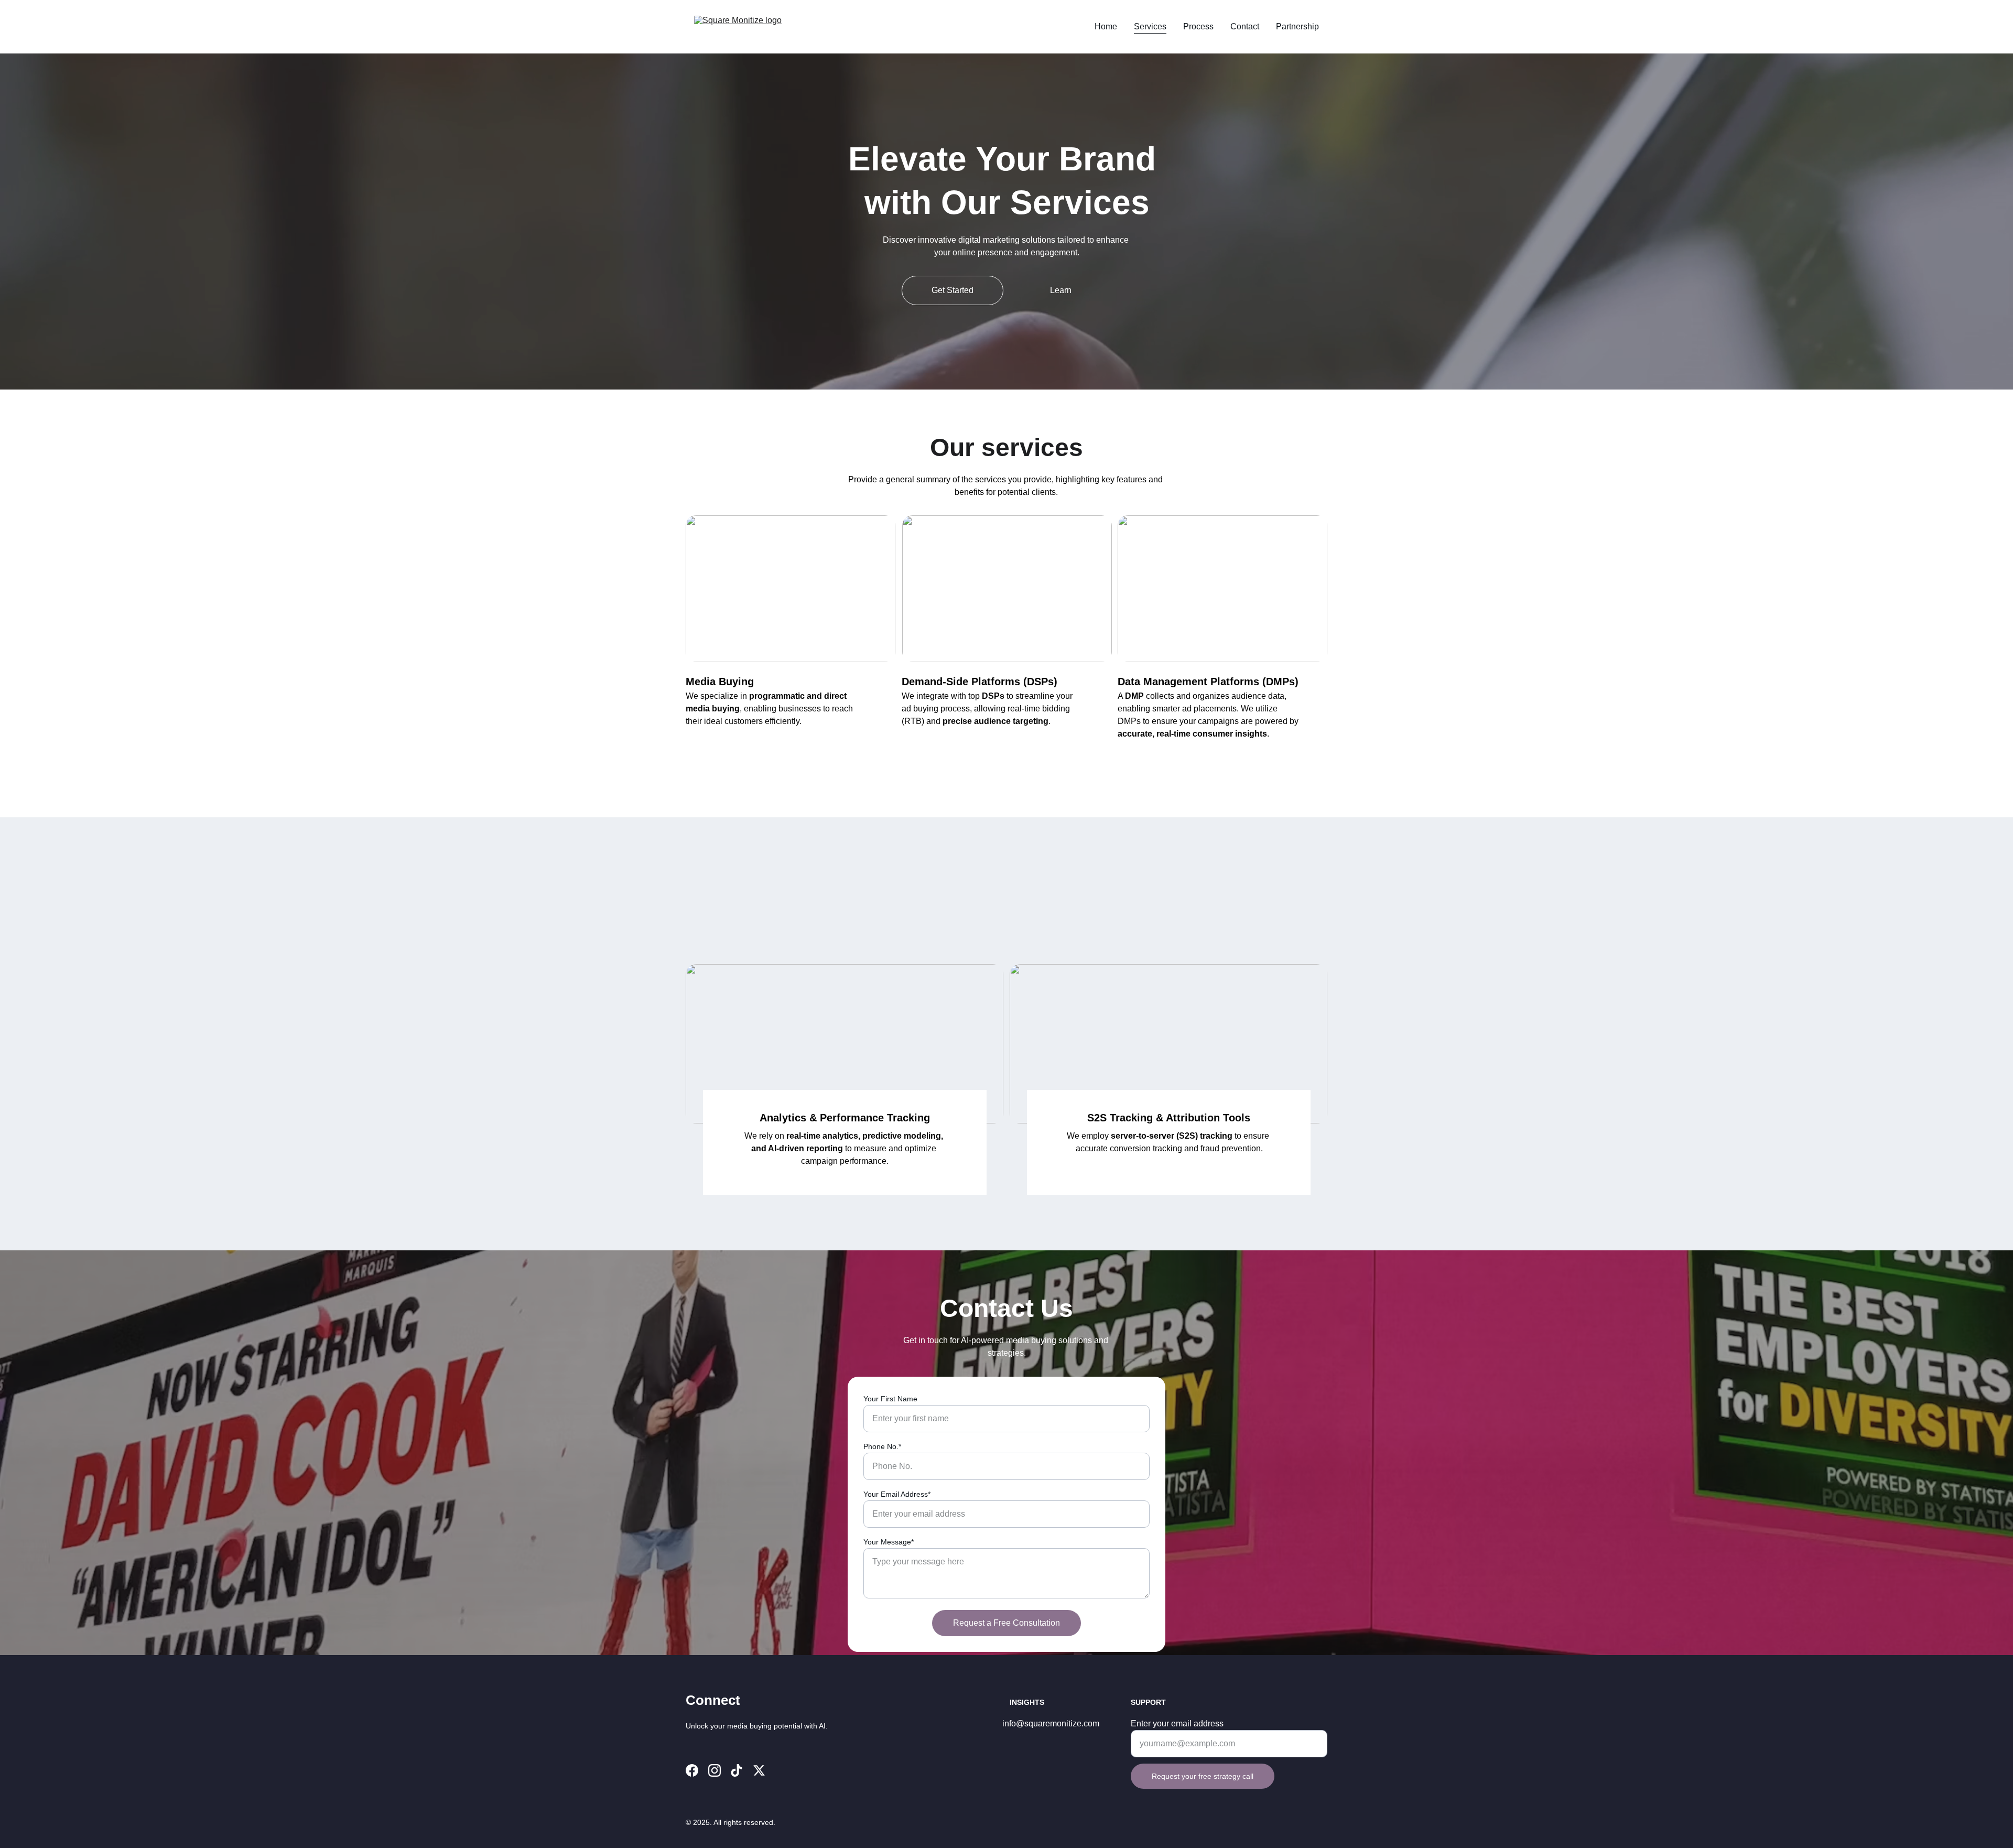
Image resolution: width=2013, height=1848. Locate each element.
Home (1106, 26)
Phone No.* (882, 1446)
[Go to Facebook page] (692, 1770)
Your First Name (890, 1399)
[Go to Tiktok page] (737, 1770)
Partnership (1297, 26)
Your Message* (889, 1542)
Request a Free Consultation (1006, 1623)
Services (1150, 26)
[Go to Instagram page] (715, 1770)
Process (1198, 26)
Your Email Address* (897, 1494)
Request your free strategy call (1203, 1776)
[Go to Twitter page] (759, 1770)
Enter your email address (1177, 1723)
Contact (1245, 26)
